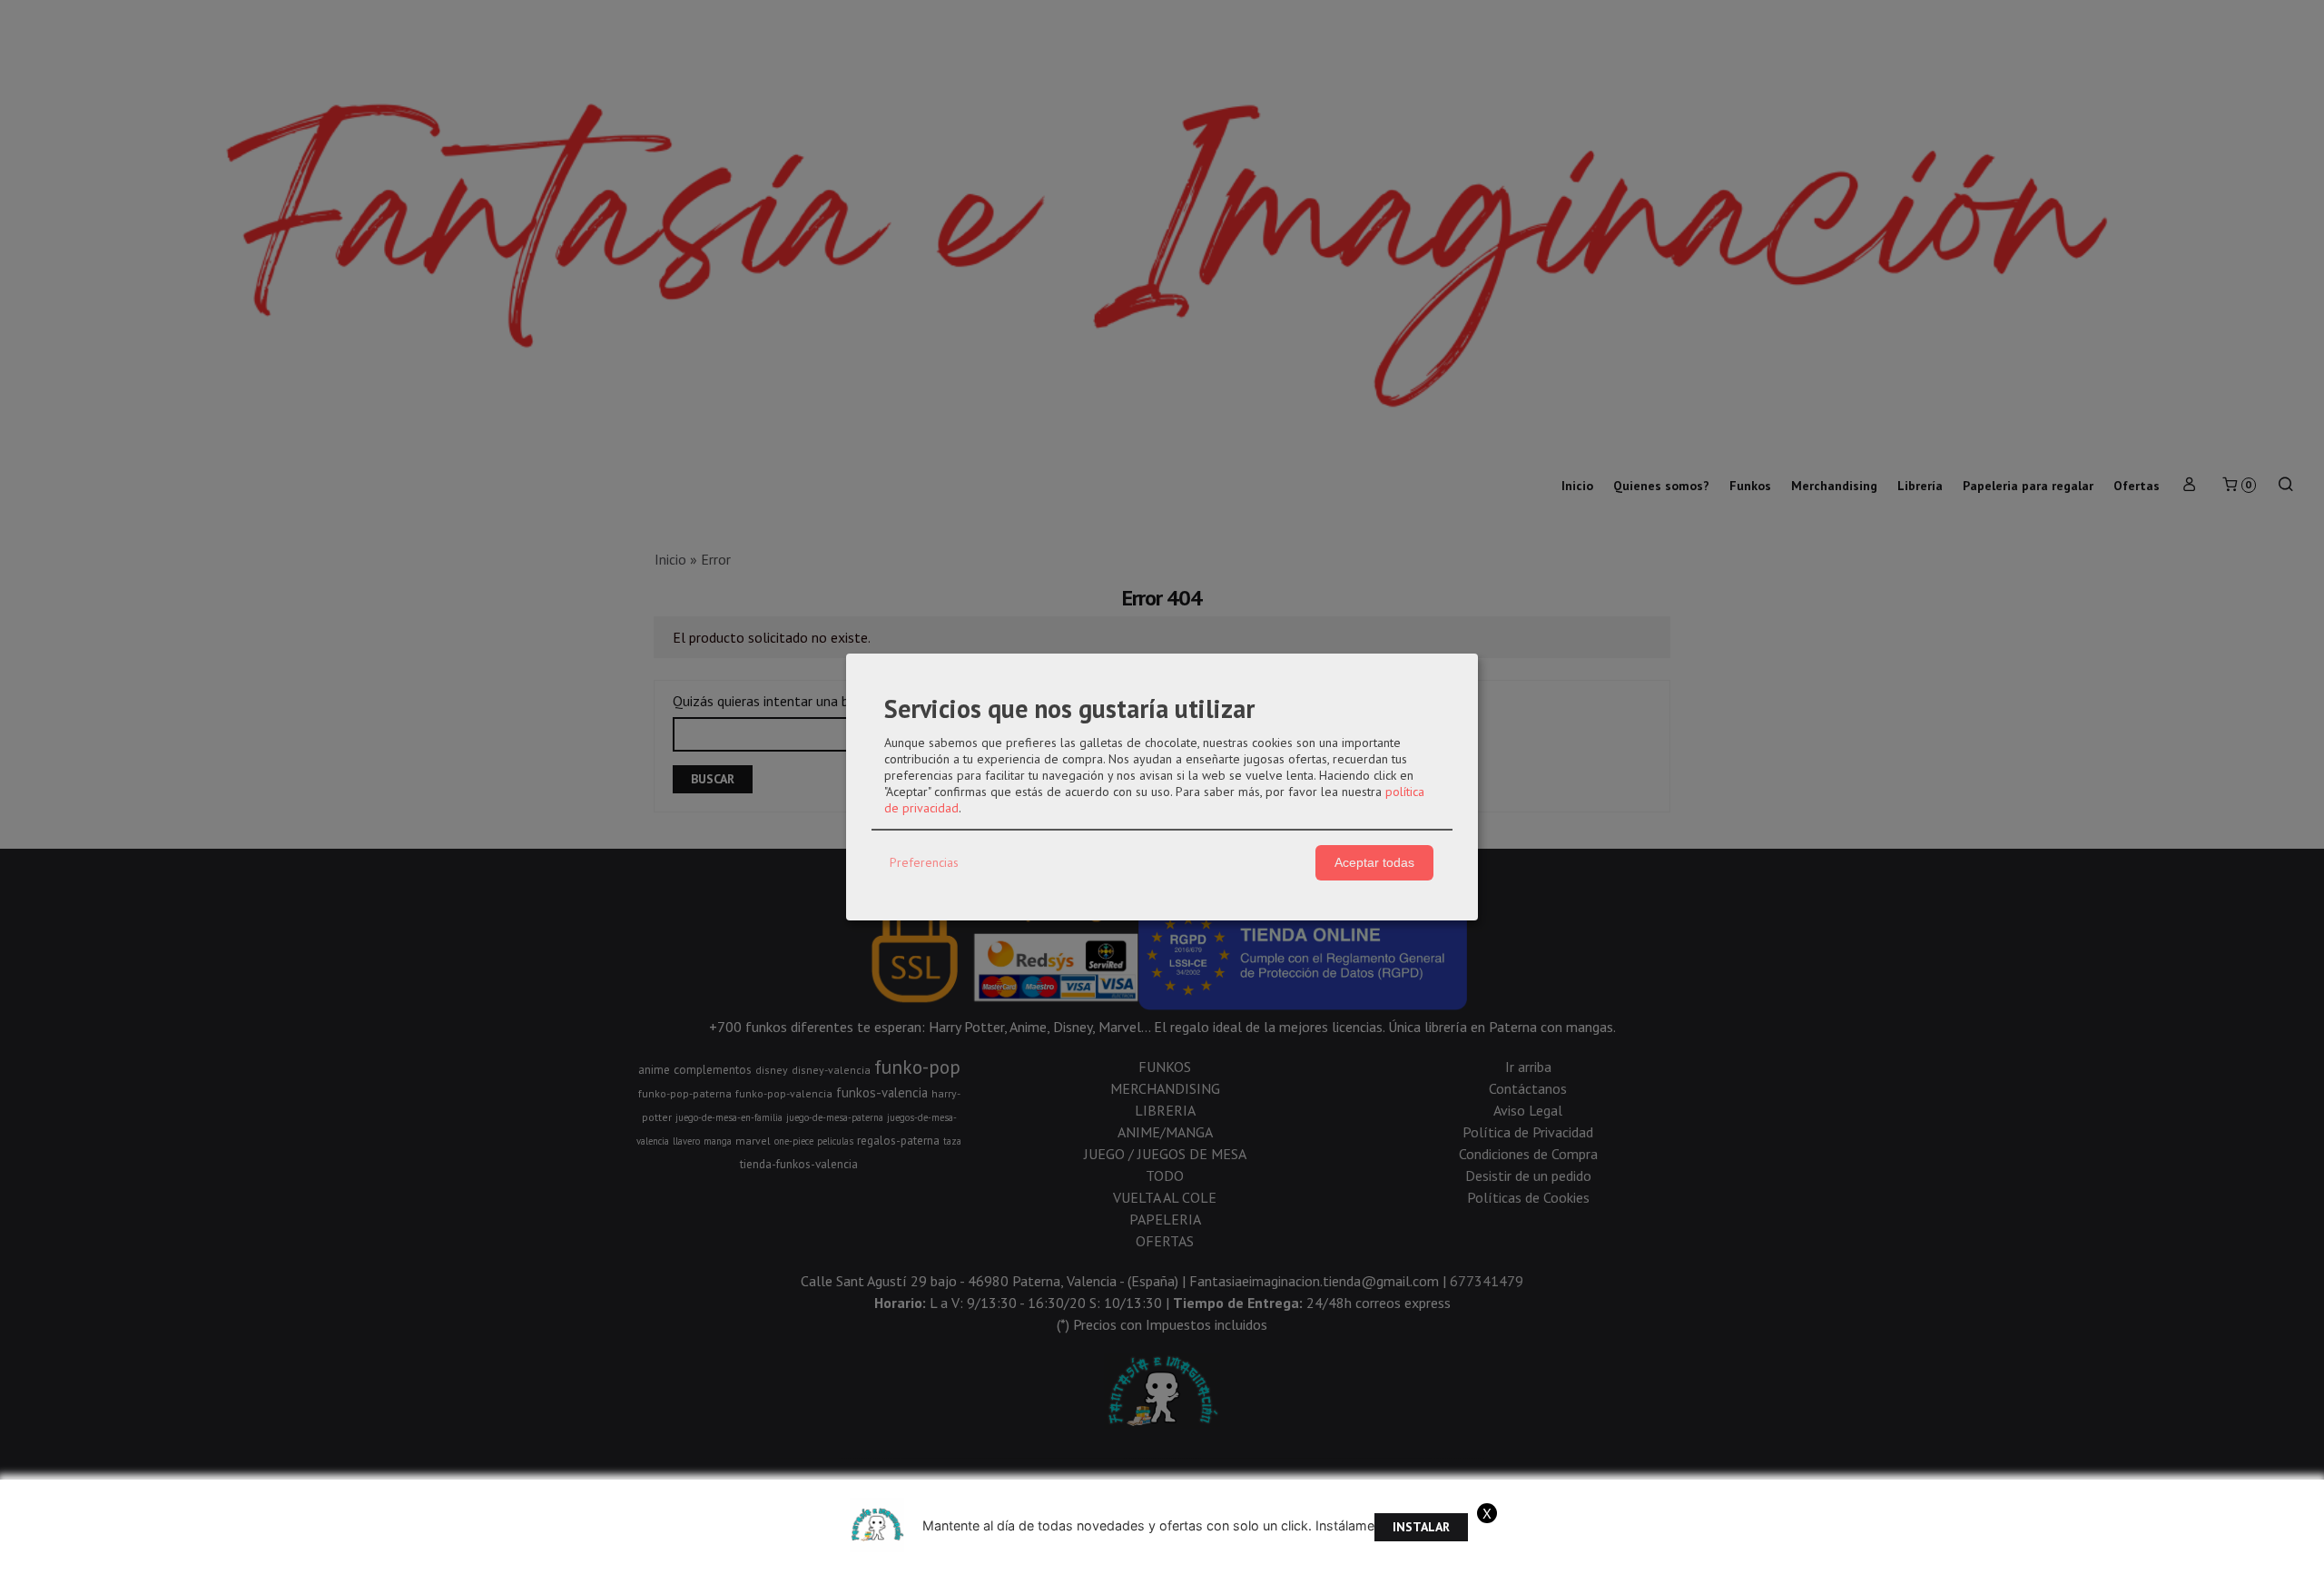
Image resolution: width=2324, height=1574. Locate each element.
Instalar (1421, 1527)
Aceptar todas (1374, 862)
